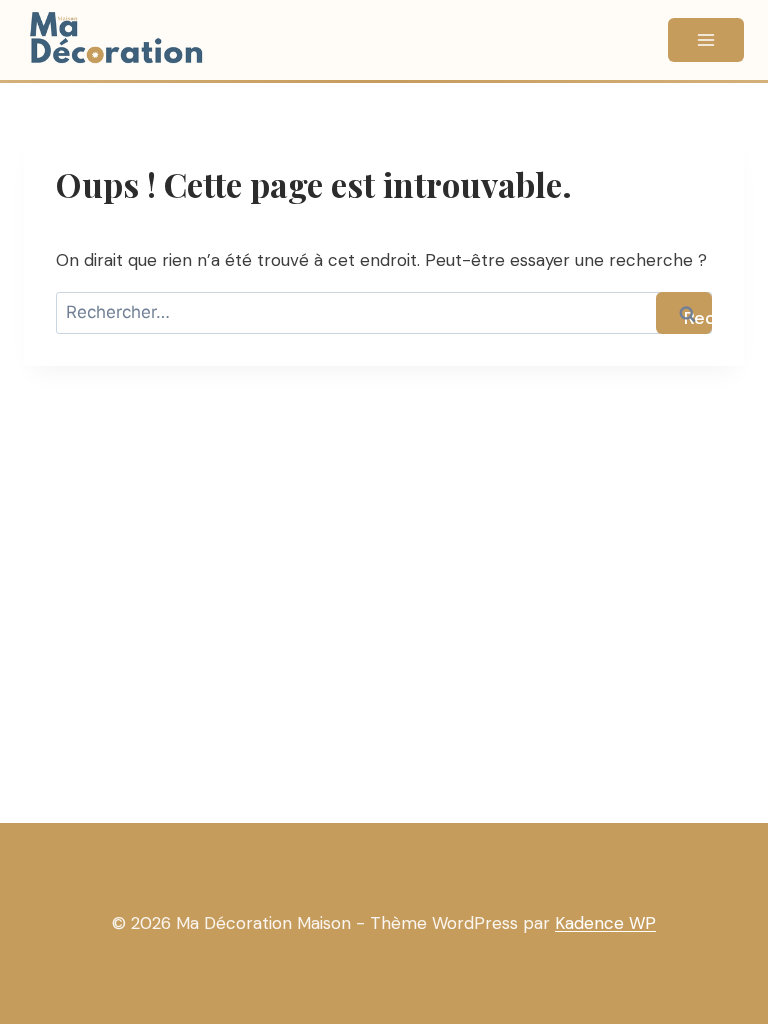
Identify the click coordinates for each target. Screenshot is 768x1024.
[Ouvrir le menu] (706, 40)
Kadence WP (605, 923)
